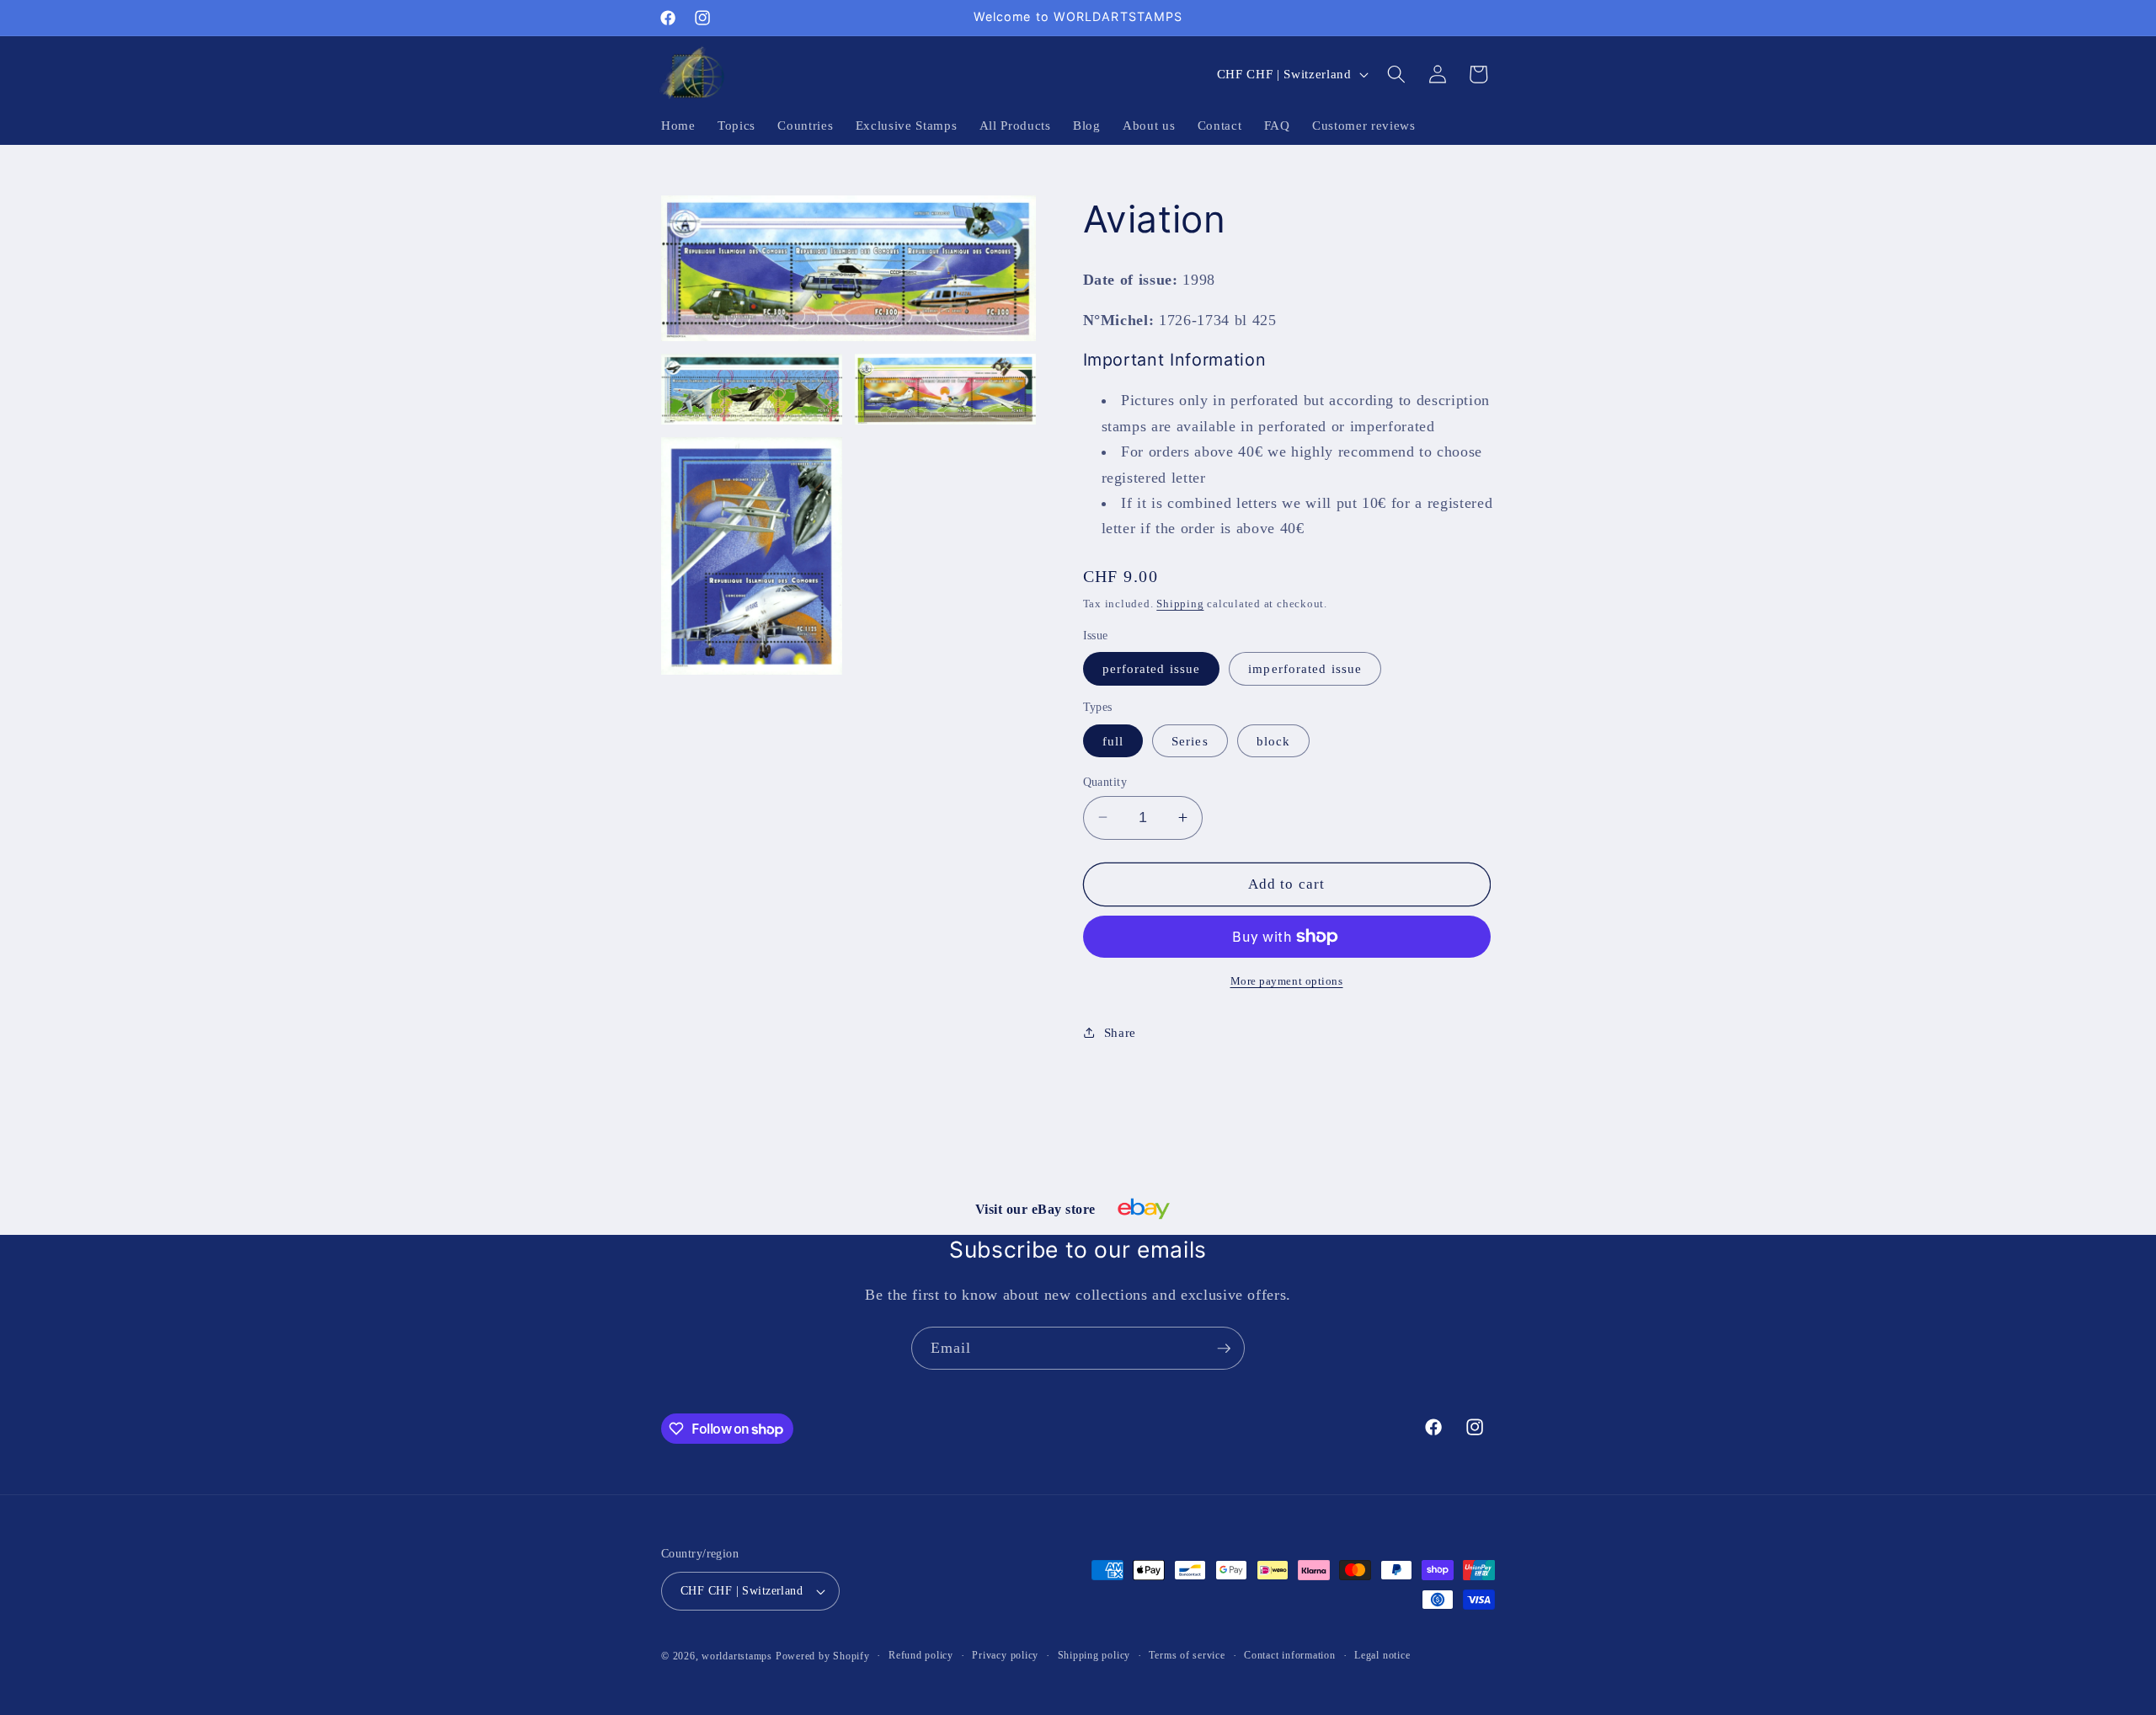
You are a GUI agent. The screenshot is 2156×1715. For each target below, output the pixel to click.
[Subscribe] (1224, 1349)
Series (1190, 740)
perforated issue (1152, 668)
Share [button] (1120, 1031)
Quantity (1105, 781)
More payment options (1287, 980)
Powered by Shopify (823, 1656)
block (1274, 740)
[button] (1396, 74)
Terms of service (1187, 1655)
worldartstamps (737, 1656)
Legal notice (1382, 1655)
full (1113, 740)
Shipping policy (1094, 1655)
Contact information (1290, 1655)
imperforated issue (1305, 668)
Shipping (1180, 603)
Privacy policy (1005, 1655)
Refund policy (921, 1655)
